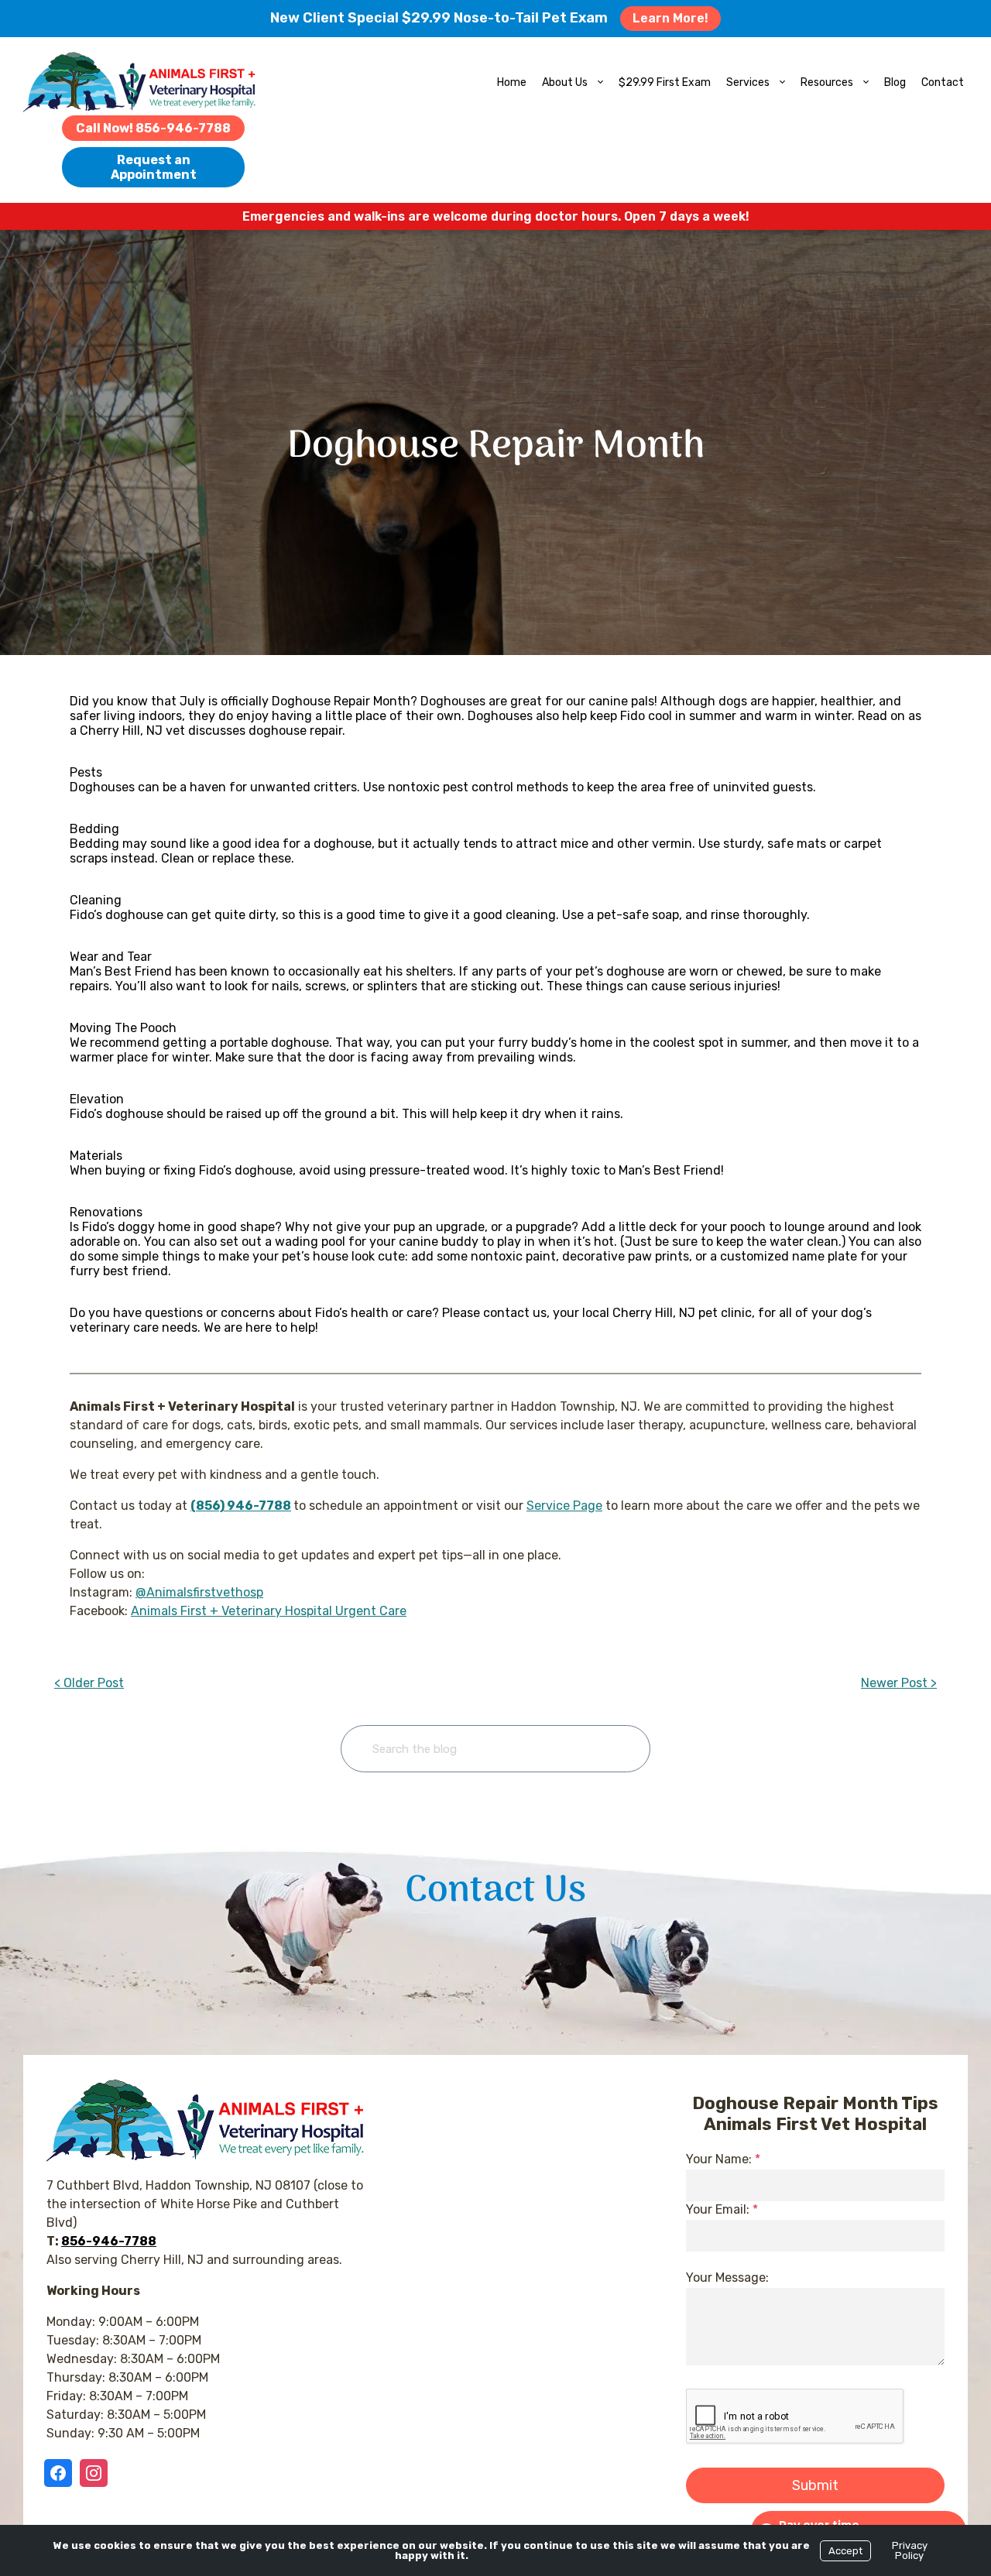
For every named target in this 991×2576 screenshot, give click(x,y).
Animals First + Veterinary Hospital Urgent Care (269, 1611)
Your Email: (722, 2209)
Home (512, 82)
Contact (943, 82)
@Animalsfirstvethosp (199, 1592)
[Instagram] (94, 2473)
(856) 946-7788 (241, 1506)
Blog (895, 82)
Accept (845, 2551)
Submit (815, 2485)
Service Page (564, 1506)
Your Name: (723, 2159)
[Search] (614, 1749)
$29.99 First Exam (665, 82)
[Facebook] (61, 2473)
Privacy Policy (910, 2550)
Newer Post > (899, 1683)
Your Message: (727, 2278)
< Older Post (89, 1683)
